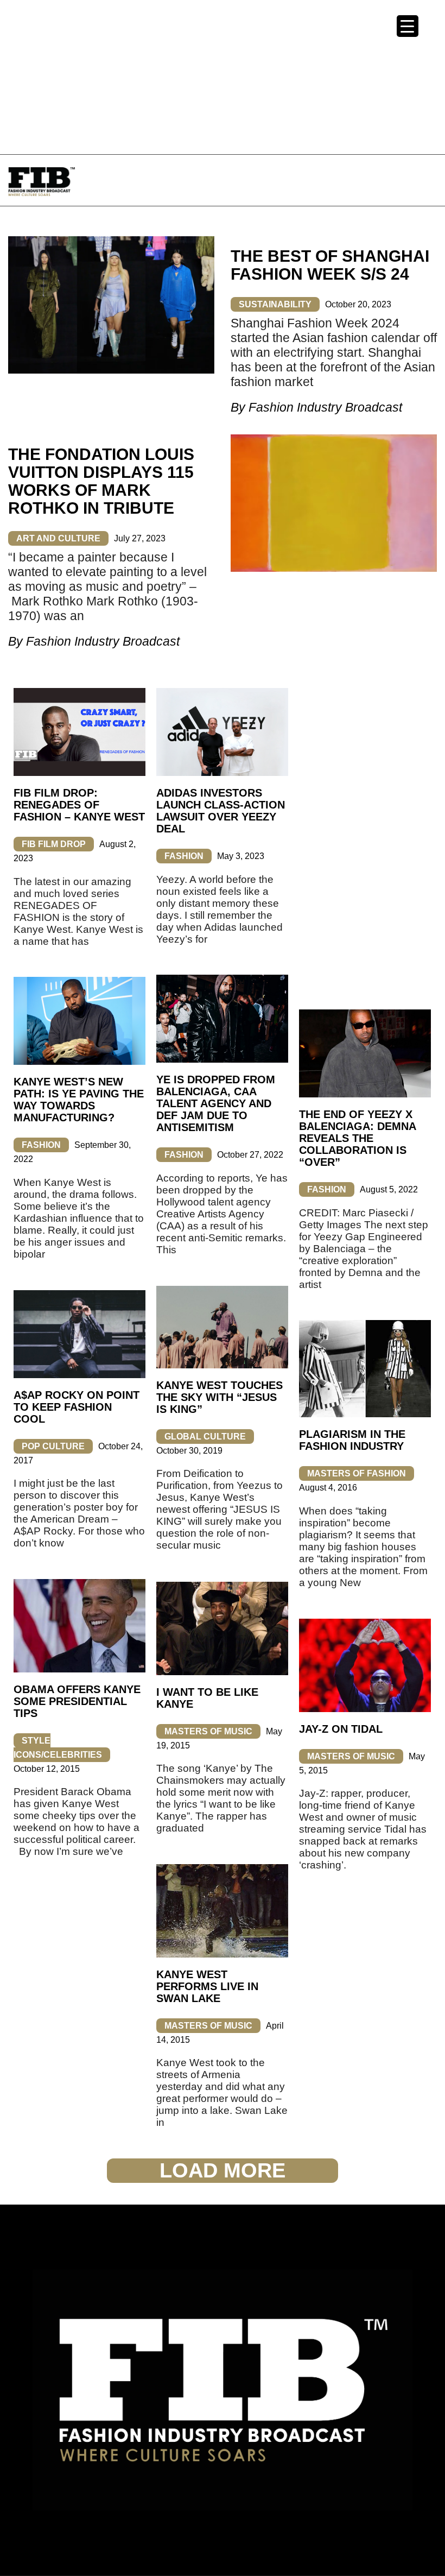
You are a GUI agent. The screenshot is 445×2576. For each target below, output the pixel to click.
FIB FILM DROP (54, 844)
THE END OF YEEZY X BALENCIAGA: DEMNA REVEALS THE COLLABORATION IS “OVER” (357, 1138)
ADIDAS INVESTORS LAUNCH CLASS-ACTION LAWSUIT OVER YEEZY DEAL (221, 811)
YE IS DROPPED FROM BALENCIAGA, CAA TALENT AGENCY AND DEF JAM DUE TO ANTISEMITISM (216, 1103)
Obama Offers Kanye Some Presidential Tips (77, 1701)
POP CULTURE (53, 1446)
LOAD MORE (223, 2170)
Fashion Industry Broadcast (325, 407)
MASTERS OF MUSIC (208, 1731)
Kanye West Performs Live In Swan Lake (207, 1986)
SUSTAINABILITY (275, 304)
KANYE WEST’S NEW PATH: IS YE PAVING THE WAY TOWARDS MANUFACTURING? (79, 1100)
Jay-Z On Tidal (341, 1729)
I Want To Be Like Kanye (207, 1698)
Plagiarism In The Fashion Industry (352, 1440)
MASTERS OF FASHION (357, 1473)
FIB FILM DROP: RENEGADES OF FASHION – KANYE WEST (79, 805)
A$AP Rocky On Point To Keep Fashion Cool (77, 1407)
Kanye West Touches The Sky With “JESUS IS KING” (220, 1397)
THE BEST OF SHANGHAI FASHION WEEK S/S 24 (330, 265)
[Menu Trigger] (408, 26)
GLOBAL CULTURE (205, 1437)
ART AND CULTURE (58, 538)
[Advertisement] (223, 76)
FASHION (184, 856)
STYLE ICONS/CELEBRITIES (58, 1748)
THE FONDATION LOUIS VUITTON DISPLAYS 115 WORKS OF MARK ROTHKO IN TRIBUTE (101, 481)
